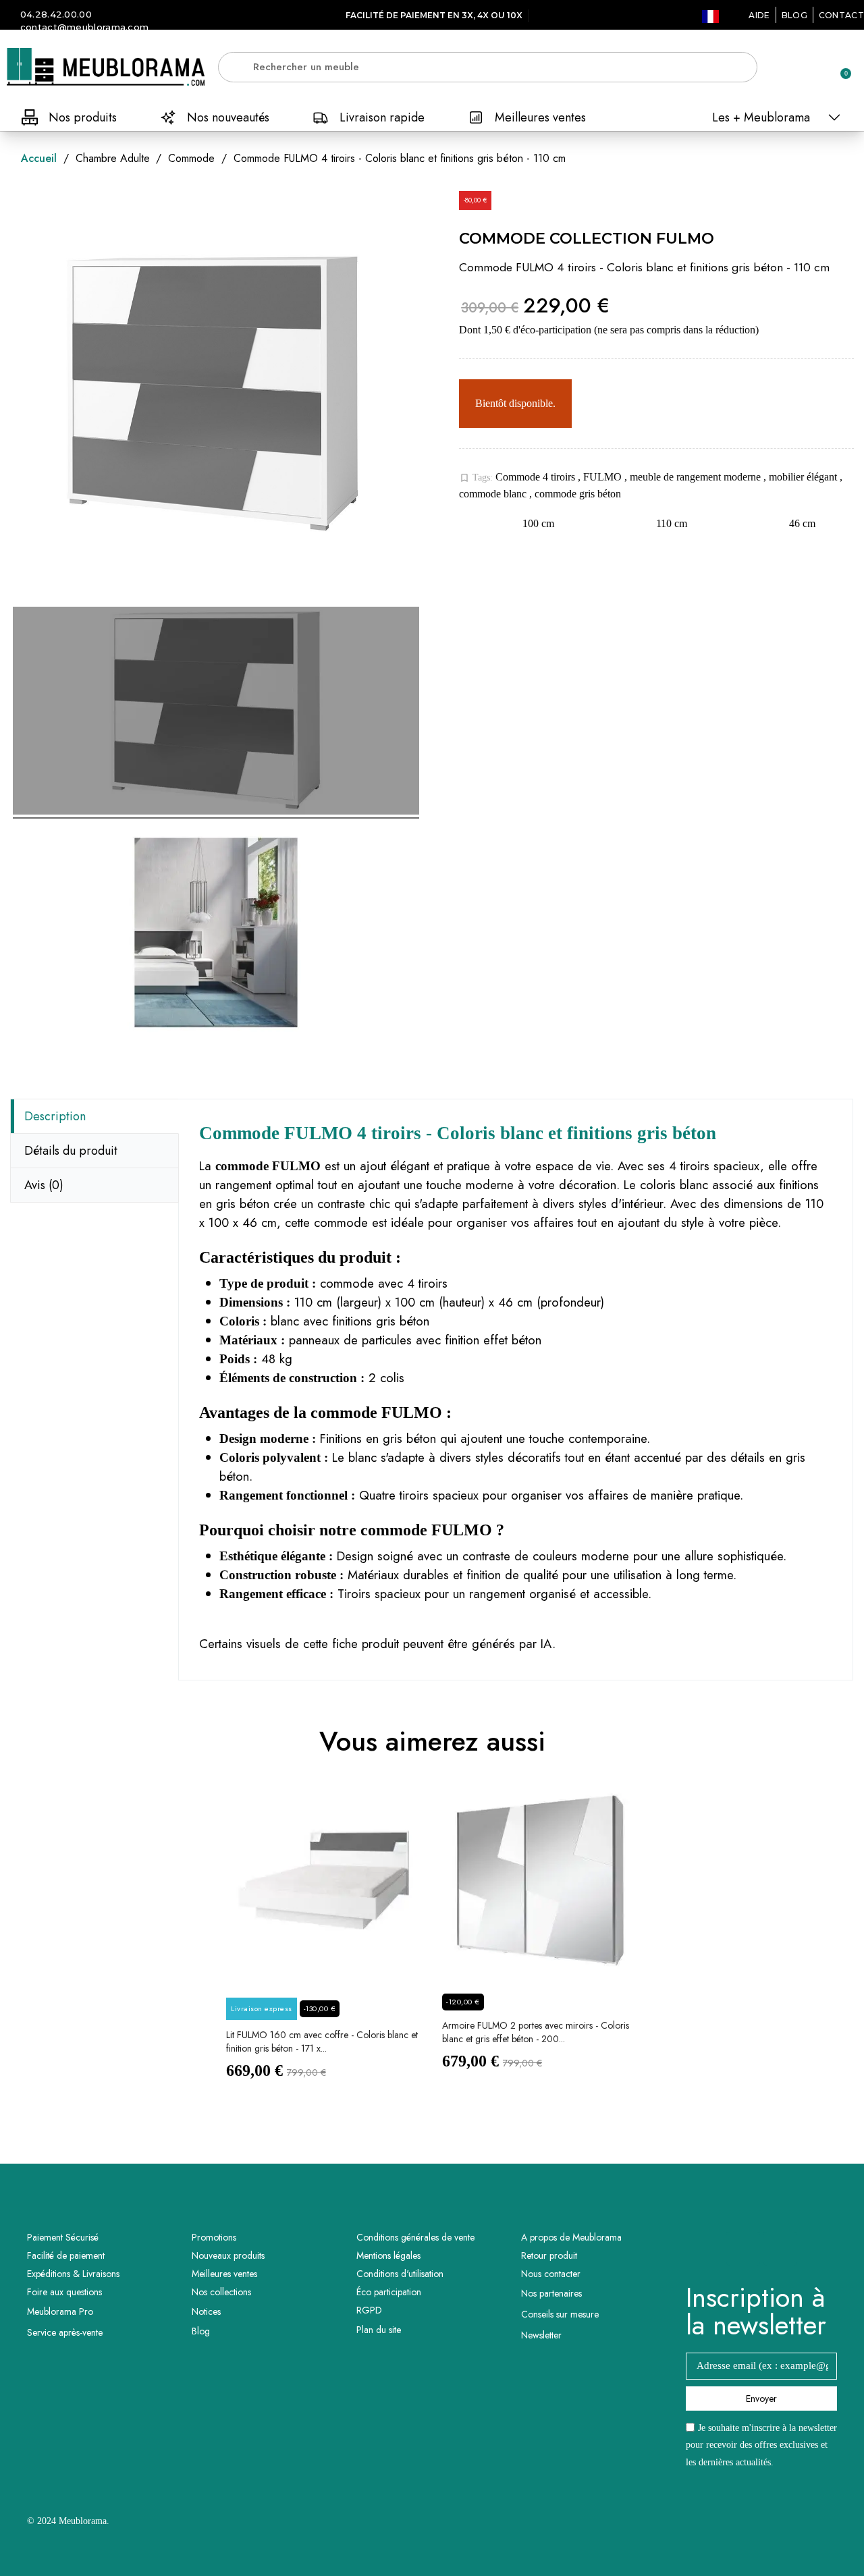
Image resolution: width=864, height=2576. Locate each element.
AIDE (759, 15)
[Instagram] (780, 2249)
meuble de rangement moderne (697, 477)
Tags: (476, 478)
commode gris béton (578, 494)
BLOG (794, 15)
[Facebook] (743, 2249)
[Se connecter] (793, 68)
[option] (324, 1943)
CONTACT (841, 15)
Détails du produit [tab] (71, 1151)
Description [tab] (55, 1116)
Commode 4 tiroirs (537, 477)
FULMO (604, 477)
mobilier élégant (804, 477)
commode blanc (494, 494)
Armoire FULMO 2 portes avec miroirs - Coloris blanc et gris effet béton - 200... (536, 2032)
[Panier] (840, 67)
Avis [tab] (44, 1185)
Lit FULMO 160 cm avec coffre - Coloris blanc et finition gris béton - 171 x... (322, 2041)
